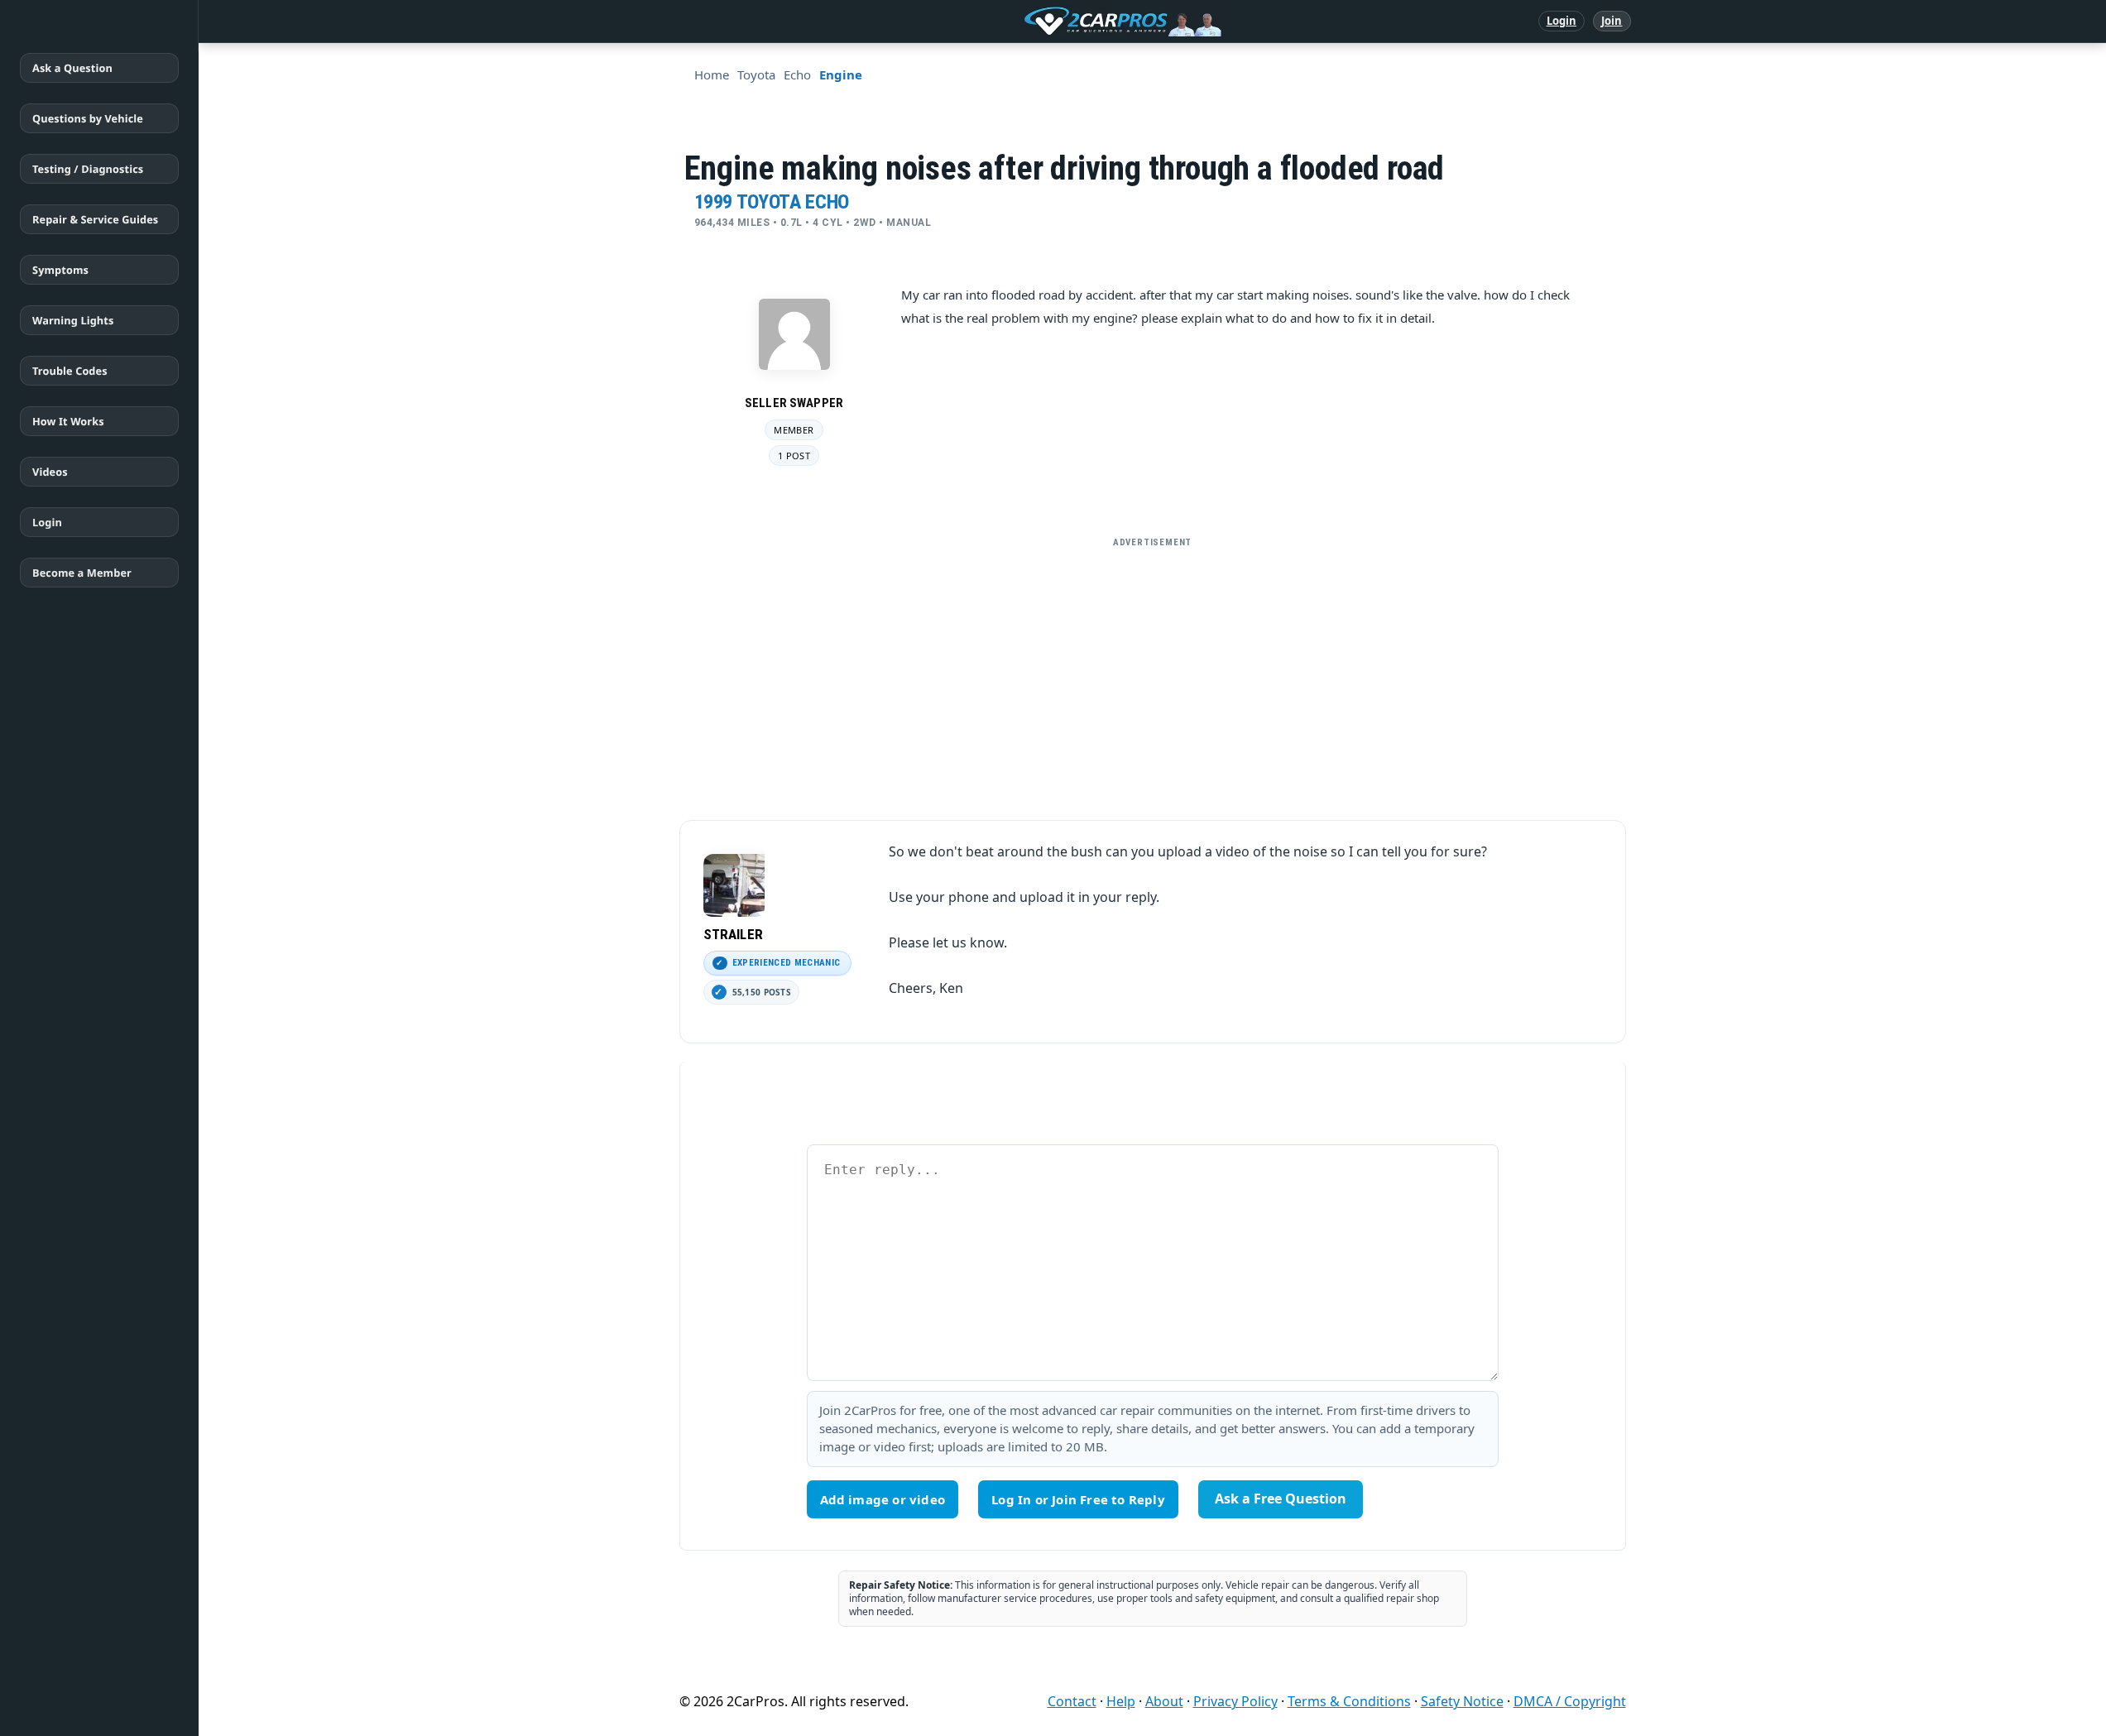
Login (1562, 21)
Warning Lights (73, 320)
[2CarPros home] (1036, 22)
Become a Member (82, 573)
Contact (1072, 1701)
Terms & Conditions (1349, 1701)
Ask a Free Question (1281, 1499)
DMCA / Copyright (1570, 1701)
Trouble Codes (70, 371)
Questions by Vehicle (88, 118)
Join (1612, 21)
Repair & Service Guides (95, 219)
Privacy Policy (1235, 1701)
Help (1121, 1701)
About (1164, 1701)
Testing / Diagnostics (88, 169)
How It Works (68, 421)
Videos (50, 472)
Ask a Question (72, 68)
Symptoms (60, 270)
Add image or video (883, 1499)
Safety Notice (1462, 1701)
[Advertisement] (1153, 672)
